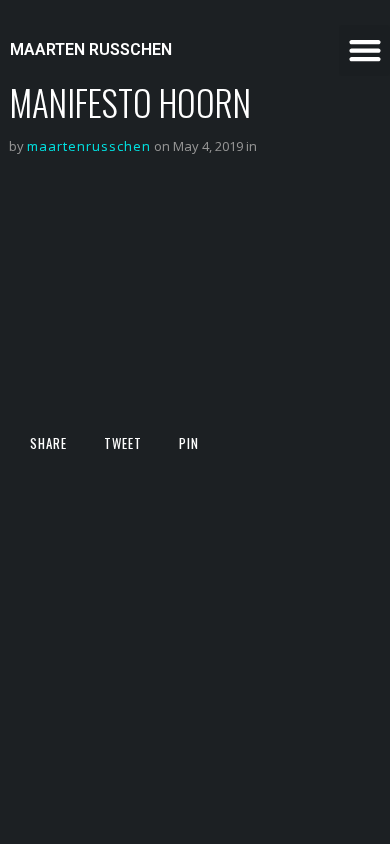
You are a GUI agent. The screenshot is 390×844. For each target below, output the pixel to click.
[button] (364, 50)
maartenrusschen (89, 146)
